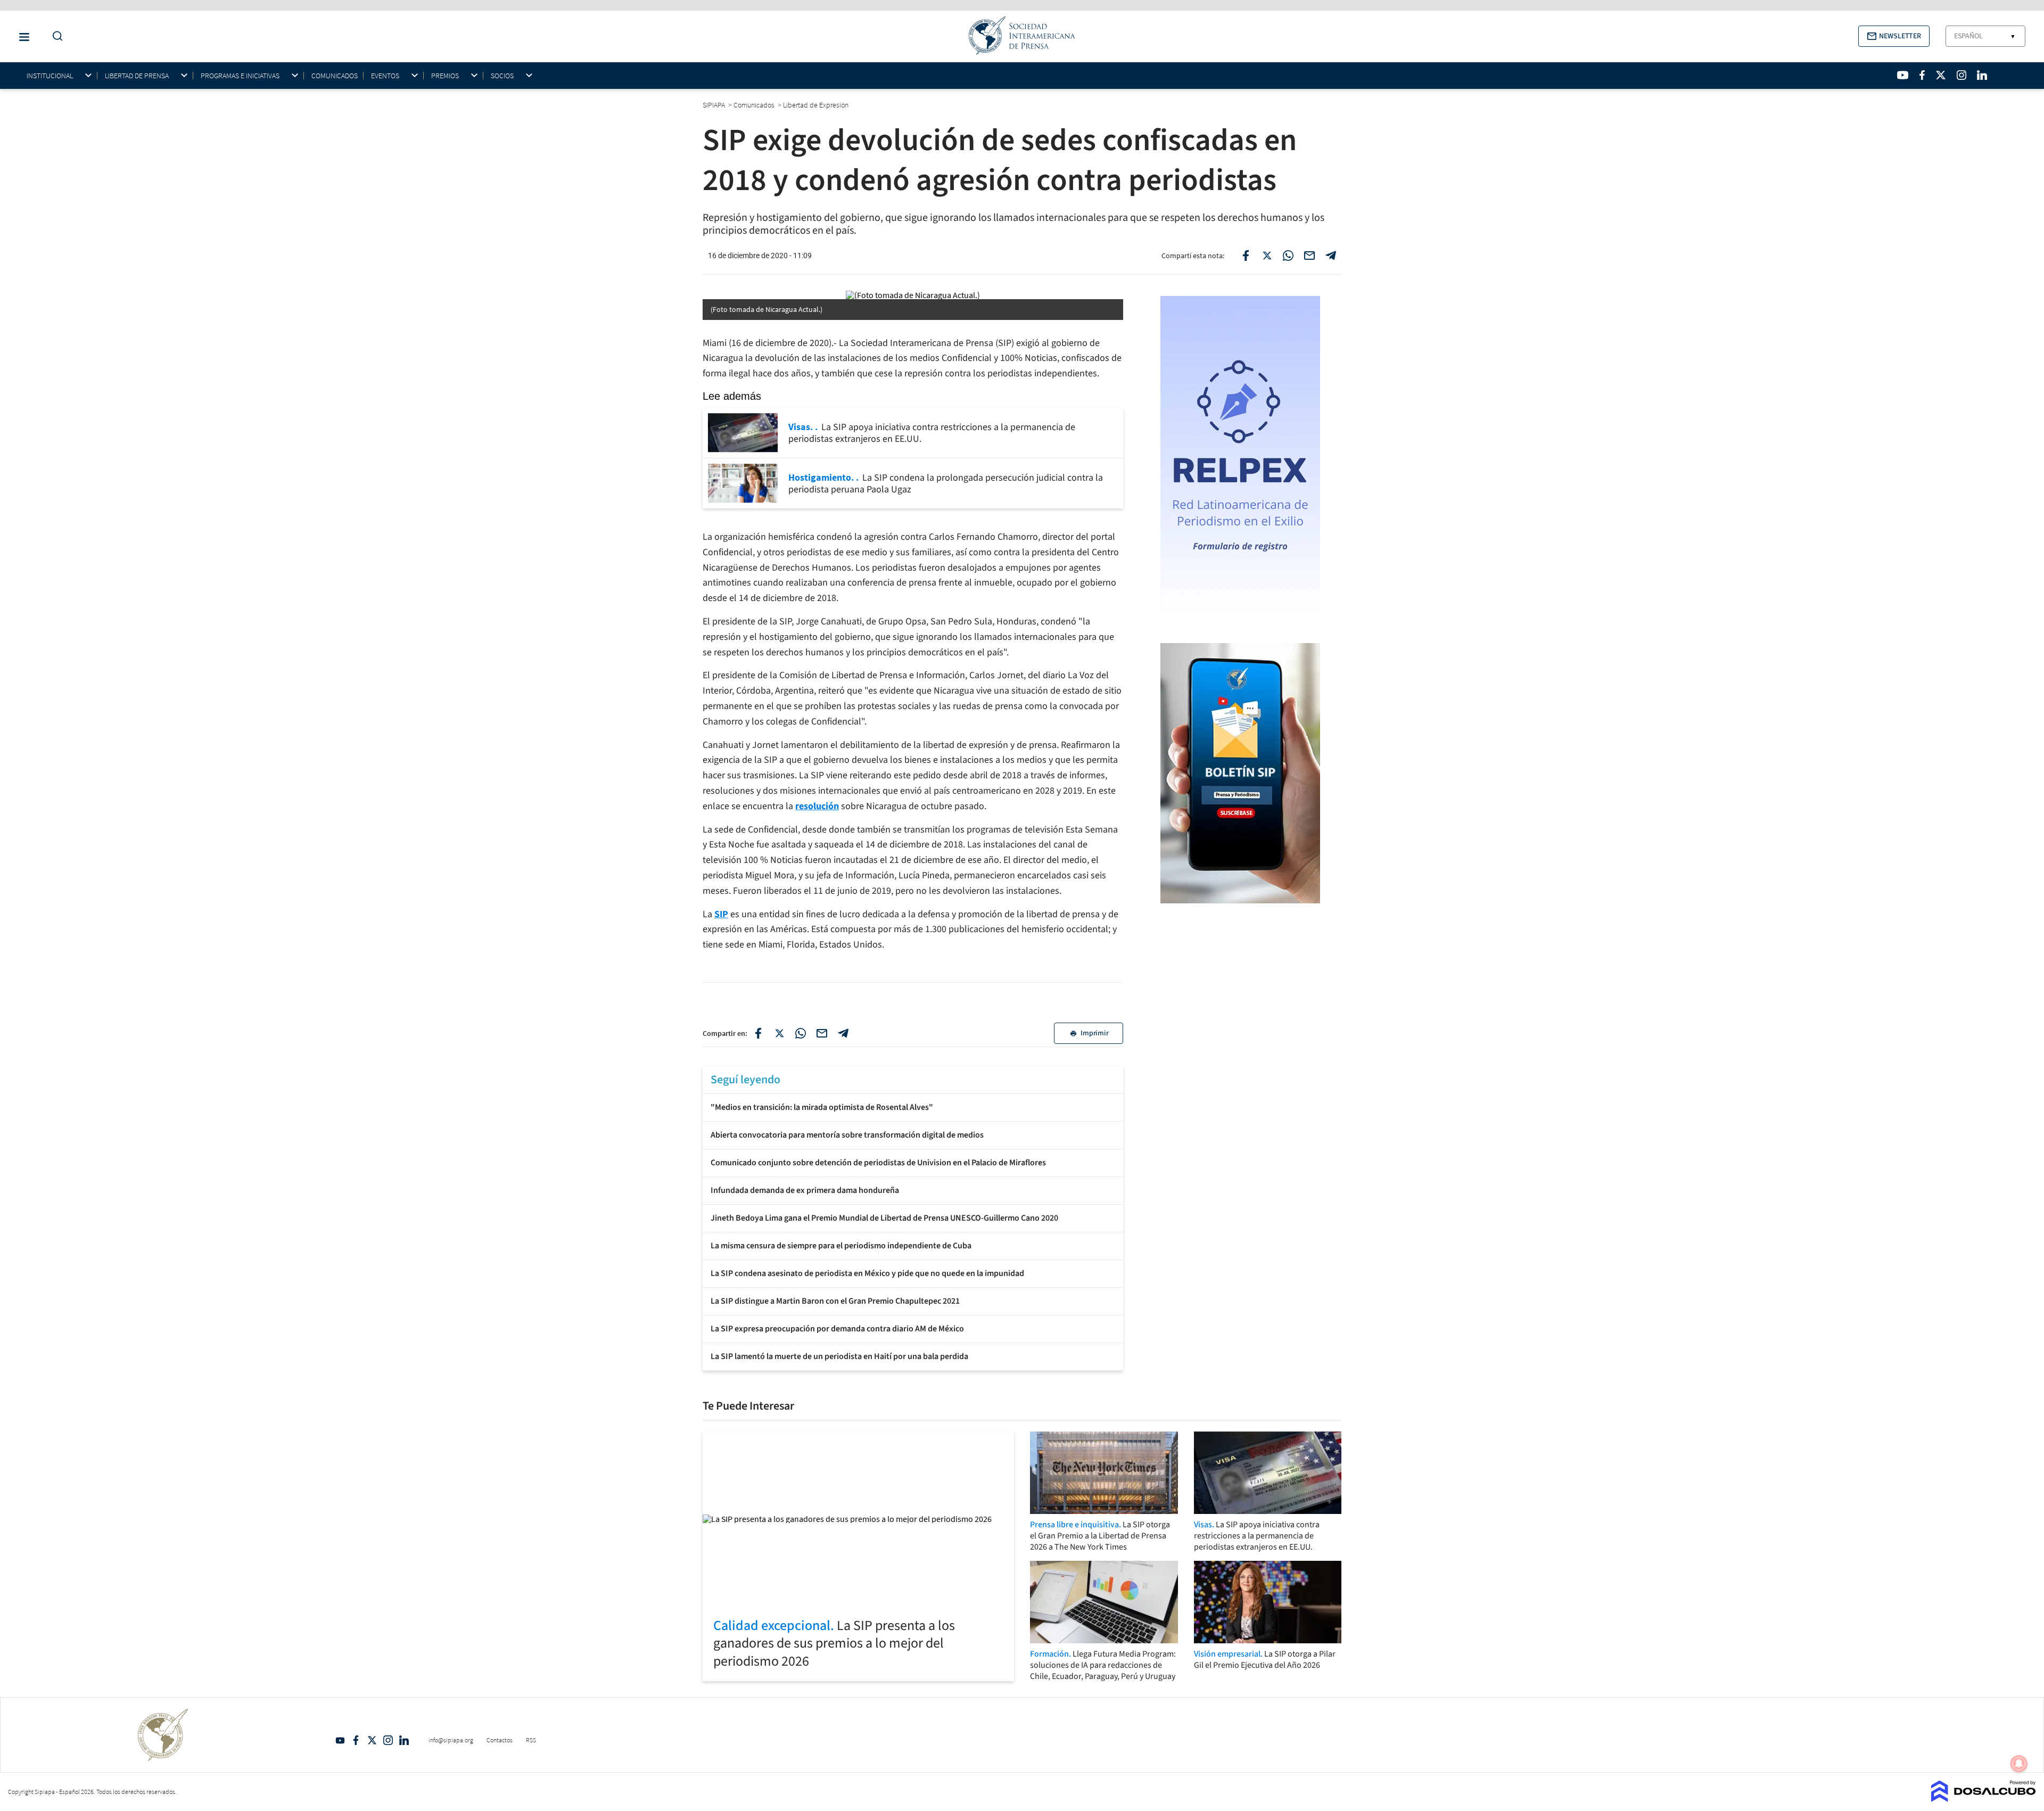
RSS (531, 1740)
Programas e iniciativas (240, 76)
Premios (445, 76)
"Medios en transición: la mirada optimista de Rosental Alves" (822, 1107)
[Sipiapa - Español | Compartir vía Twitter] (1267, 256)
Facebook (356, 1740)
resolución (817, 806)
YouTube (340, 1740)
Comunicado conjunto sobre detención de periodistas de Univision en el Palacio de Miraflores (878, 1163)
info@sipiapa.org (451, 1740)
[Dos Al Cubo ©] (1984, 1799)
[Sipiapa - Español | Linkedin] (1982, 75)
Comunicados (335, 76)
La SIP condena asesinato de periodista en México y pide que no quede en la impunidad (867, 1273)
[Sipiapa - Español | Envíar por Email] (1309, 256)
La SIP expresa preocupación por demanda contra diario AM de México (837, 1329)
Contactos (500, 1740)
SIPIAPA (715, 105)
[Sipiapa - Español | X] (1941, 75)
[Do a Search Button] (55, 36)
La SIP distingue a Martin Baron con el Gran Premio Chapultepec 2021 (835, 1301)
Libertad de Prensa (137, 76)
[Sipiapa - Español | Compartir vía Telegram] (1331, 256)
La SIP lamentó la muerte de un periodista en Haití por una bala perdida (839, 1356)
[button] (1894, 36)
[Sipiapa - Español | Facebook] (1922, 75)
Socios (502, 76)
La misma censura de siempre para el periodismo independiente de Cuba (841, 1246)
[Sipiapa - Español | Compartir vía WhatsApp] (1288, 256)
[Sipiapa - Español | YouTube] (1903, 75)
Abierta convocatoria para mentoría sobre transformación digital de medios (847, 1135)
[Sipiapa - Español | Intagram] (1961, 75)
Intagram (388, 1740)
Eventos (385, 76)
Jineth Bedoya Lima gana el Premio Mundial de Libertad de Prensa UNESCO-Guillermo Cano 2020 (884, 1218)
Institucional (50, 76)
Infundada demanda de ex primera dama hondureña (805, 1190)
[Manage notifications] (2019, 1764)
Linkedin (404, 1740)
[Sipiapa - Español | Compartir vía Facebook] (1246, 256)
